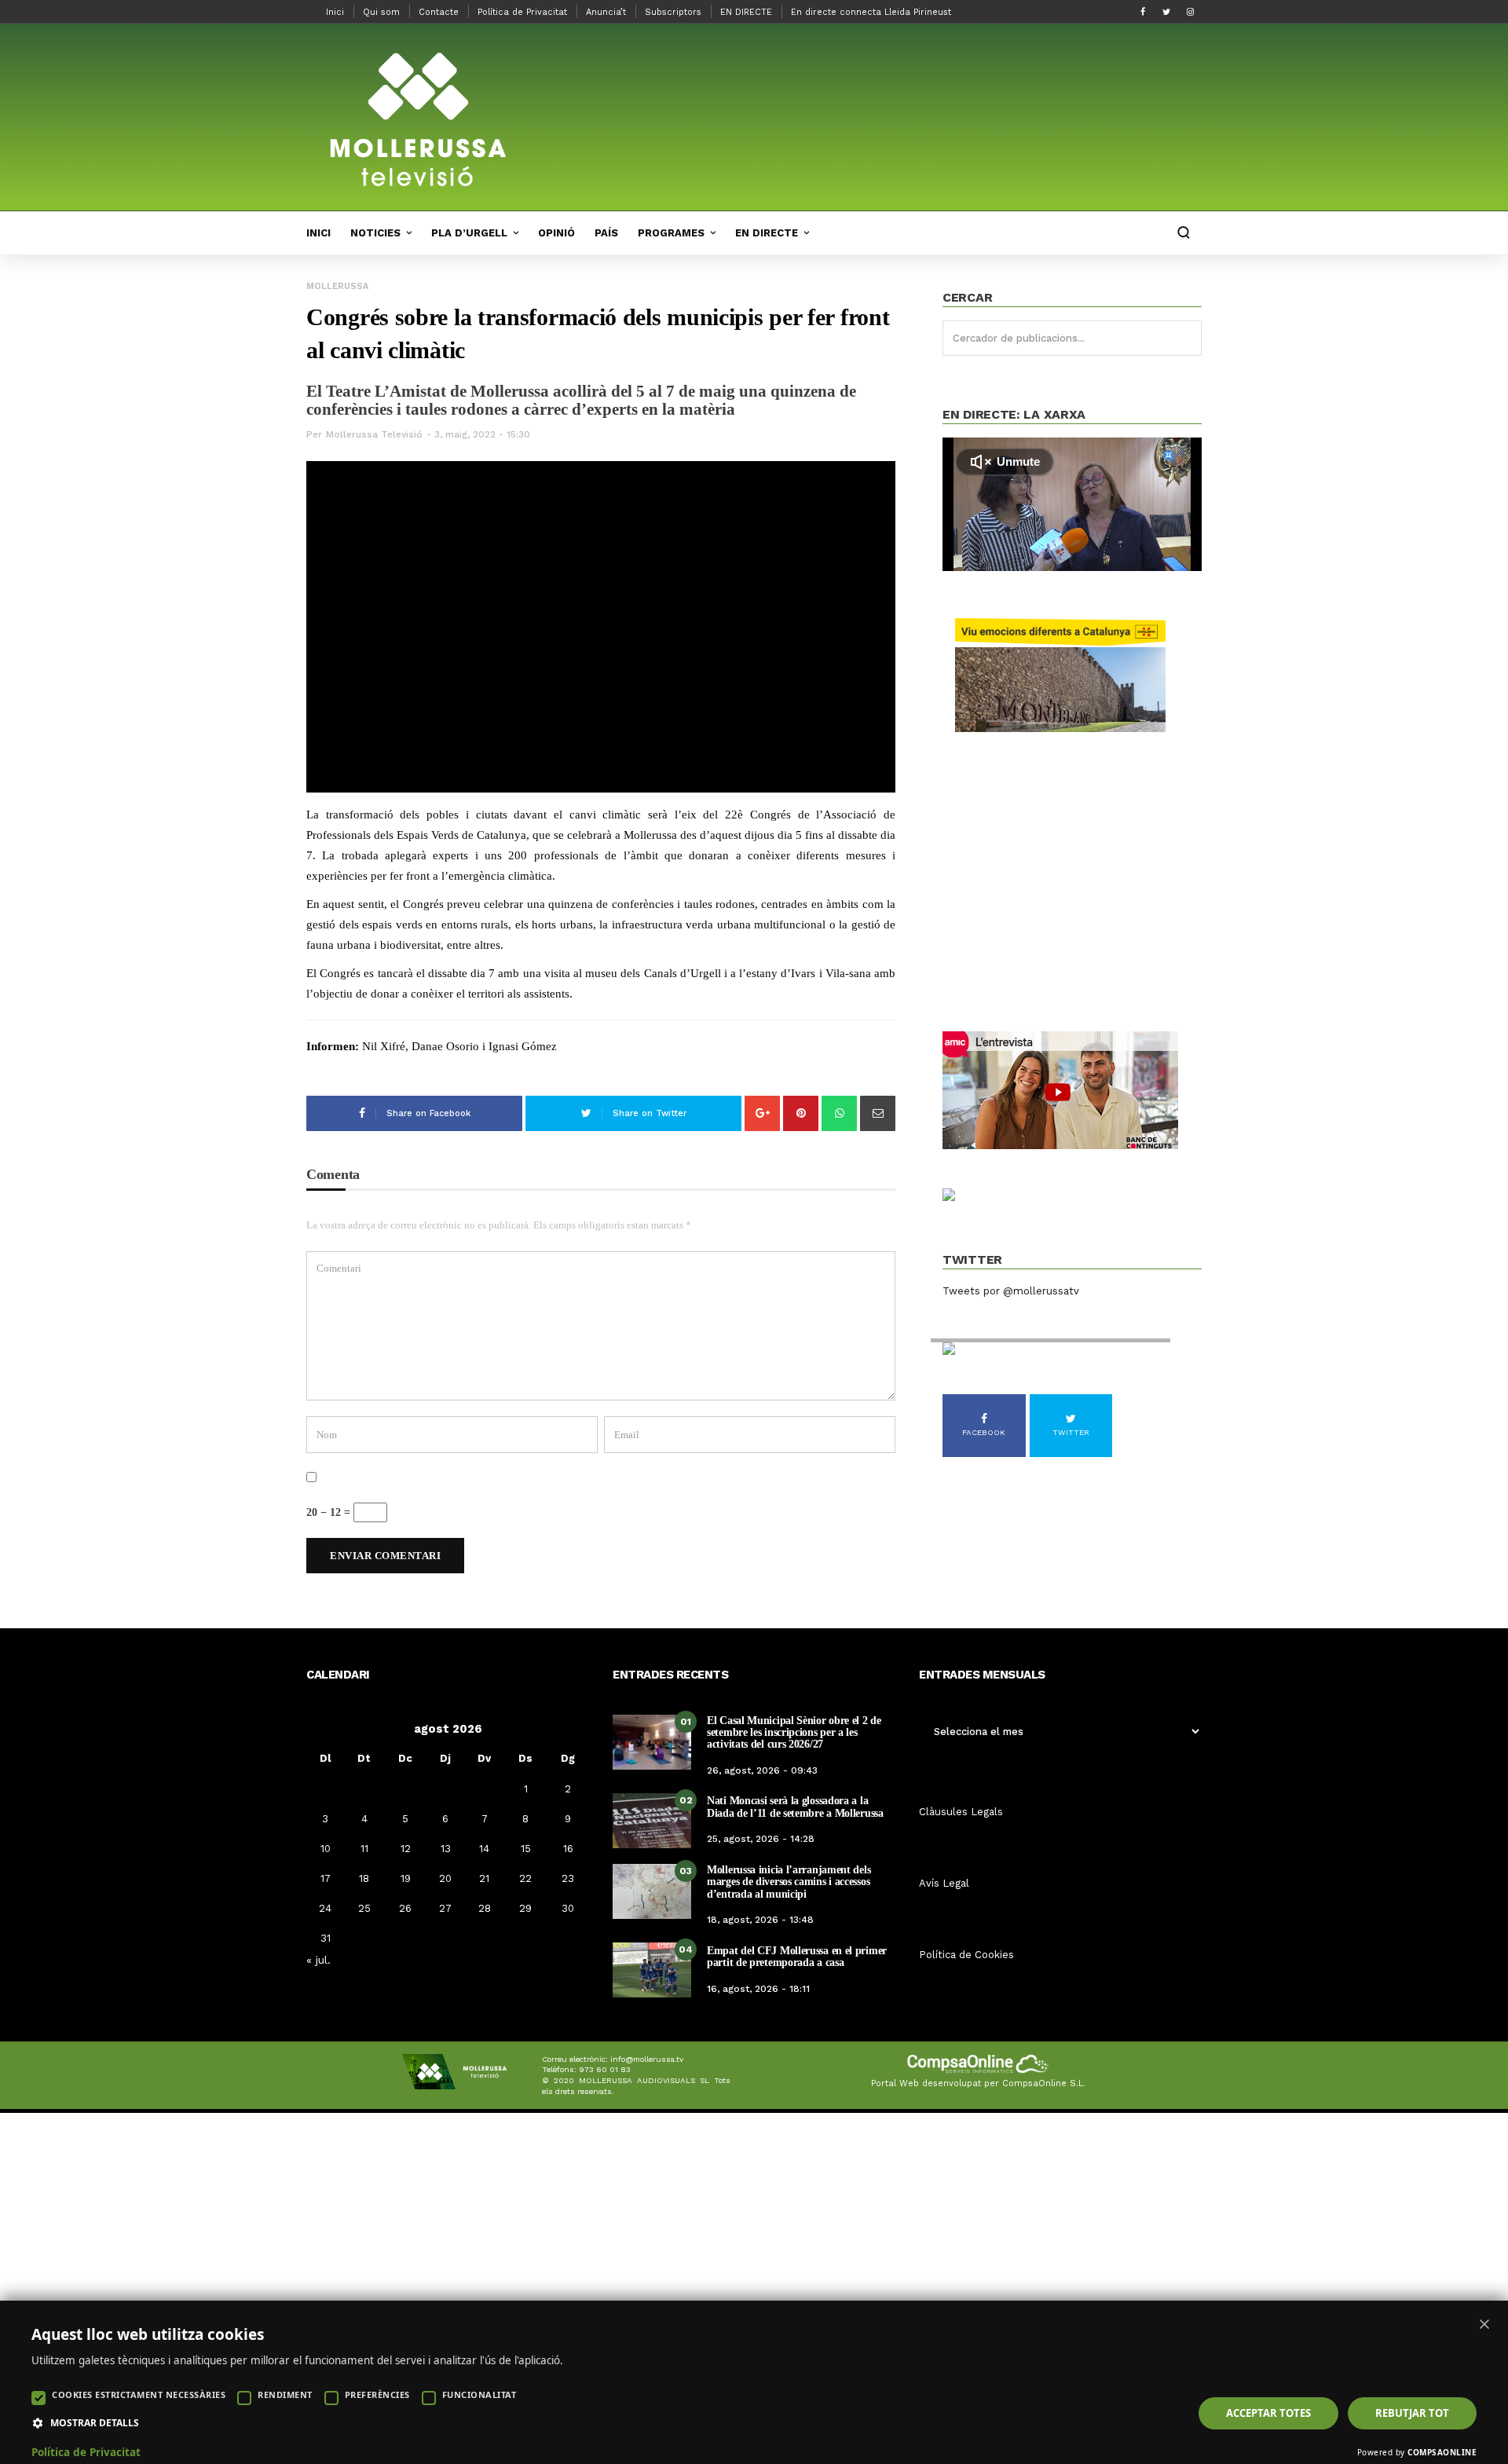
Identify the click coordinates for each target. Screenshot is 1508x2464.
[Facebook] (1143, 12)
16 (568, 1849)
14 (484, 1849)
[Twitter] (1166, 12)
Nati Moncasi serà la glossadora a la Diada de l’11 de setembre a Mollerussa (795, 1807)
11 (364, 1849)
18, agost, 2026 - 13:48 (760, 1920)
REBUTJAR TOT (1412, 2413)
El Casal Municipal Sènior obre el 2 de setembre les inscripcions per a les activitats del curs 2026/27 (794, 1733)
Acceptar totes (1268, 2413)
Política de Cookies (966, 1955)
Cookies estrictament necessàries (139, 2394)
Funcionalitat (479, 2394)
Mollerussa (337, 286)
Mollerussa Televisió (374, 434)
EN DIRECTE (746, 12)
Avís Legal (944, 1883)
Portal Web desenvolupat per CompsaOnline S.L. (978, 2083)
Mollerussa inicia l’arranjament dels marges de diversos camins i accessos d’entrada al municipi (789, 1882)
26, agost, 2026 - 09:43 (762, 1770)
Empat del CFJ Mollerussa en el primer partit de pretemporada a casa (797, 1957)
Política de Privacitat (522, 12)
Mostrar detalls (95, 2423)
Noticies (375, 233)
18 (364, 1878)
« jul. (318, 1960)
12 (406, 1849)
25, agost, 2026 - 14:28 (761, 1839)
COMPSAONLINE (1442, 2452)
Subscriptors (673, 12)
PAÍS (606, 233)
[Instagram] (1190, 12)
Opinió (556, 233)
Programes (671, 233)
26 (405, 1908)
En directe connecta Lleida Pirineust (871, 12)
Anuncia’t (606, 12)
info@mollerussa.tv (647, 2059)
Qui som (381, 12)
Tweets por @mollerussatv (1011, 1291)
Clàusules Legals (961, 1812)
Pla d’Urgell (469, 233)
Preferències (377, 2394)
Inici (335, 12)
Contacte (439, 12)
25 (364, 1908)
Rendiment (285, 2394)
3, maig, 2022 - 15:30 (482, 434)
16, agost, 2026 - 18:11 (758, 1989)
